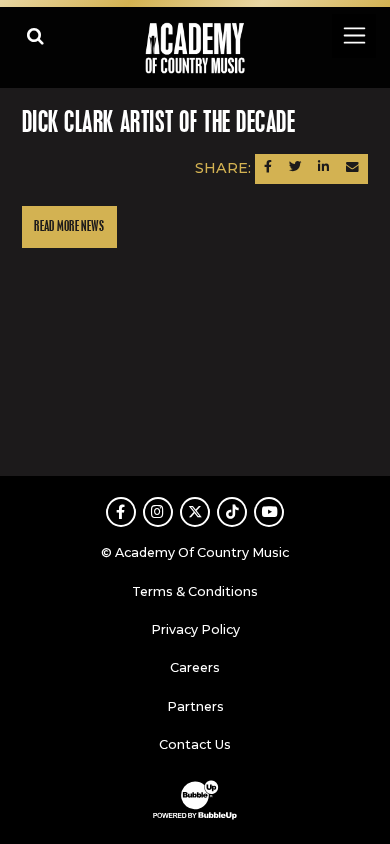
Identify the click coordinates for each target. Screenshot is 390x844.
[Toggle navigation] (353, 35)
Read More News (69, 226)
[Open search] (35, 35)
